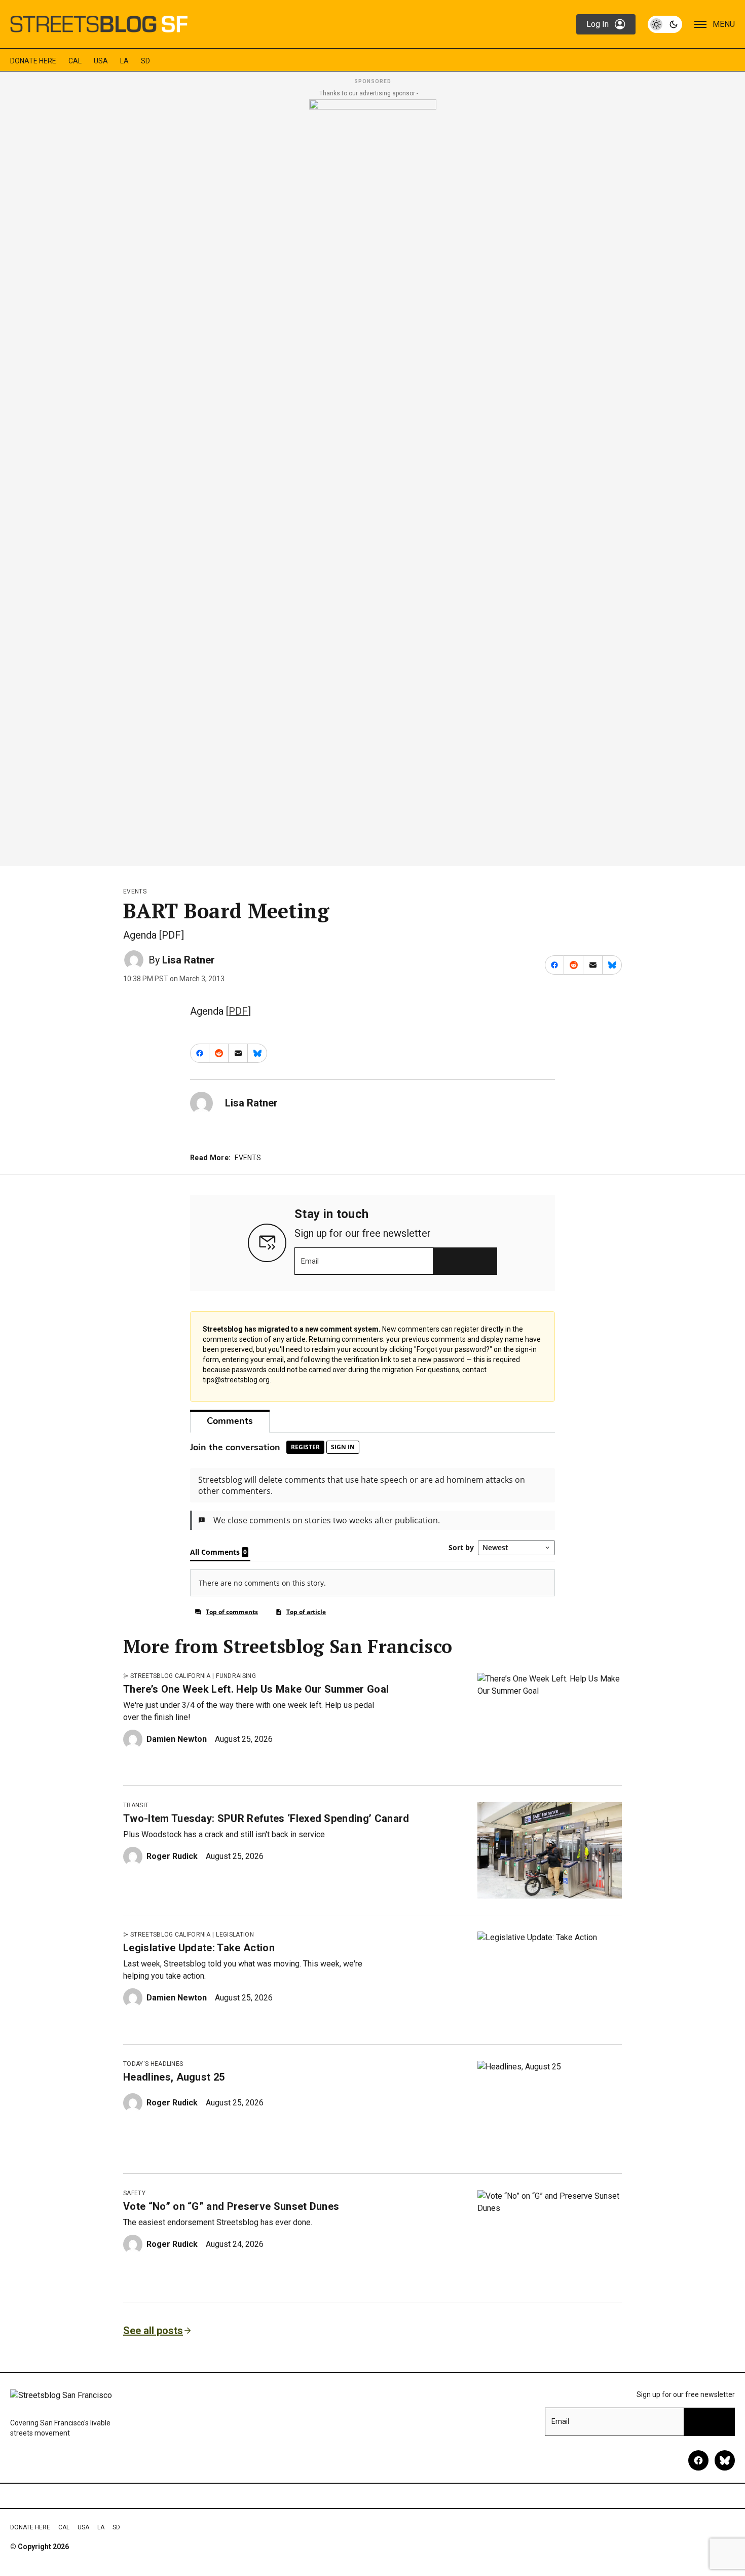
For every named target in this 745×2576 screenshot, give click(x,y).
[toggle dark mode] (665, 24)
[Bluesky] (725, 2460)
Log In (598, 24)
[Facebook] (698, 2460)
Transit (136, 1805)
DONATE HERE (33, 61)
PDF (238, 1011)
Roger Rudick (172, 1856)
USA (101, 61)
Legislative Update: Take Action (199, 1948)
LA (124, 61)
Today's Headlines (153, 2064)
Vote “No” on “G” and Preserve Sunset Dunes (231, 2206)
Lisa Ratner (189, 960)
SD (145, 61)
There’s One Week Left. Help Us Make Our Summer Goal (256, 1689)
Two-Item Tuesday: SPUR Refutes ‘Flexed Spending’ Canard (266, 1818)
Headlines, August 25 (174, 2077)
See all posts (153, 2331)
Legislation (235, 1935)
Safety (134, 2193)
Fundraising (236, 1676)
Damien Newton (177, 1739)
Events (135, 891)
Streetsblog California (170, 1676)
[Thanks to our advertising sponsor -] (373, 480)
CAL (75, 61)
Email (310, 1261)
